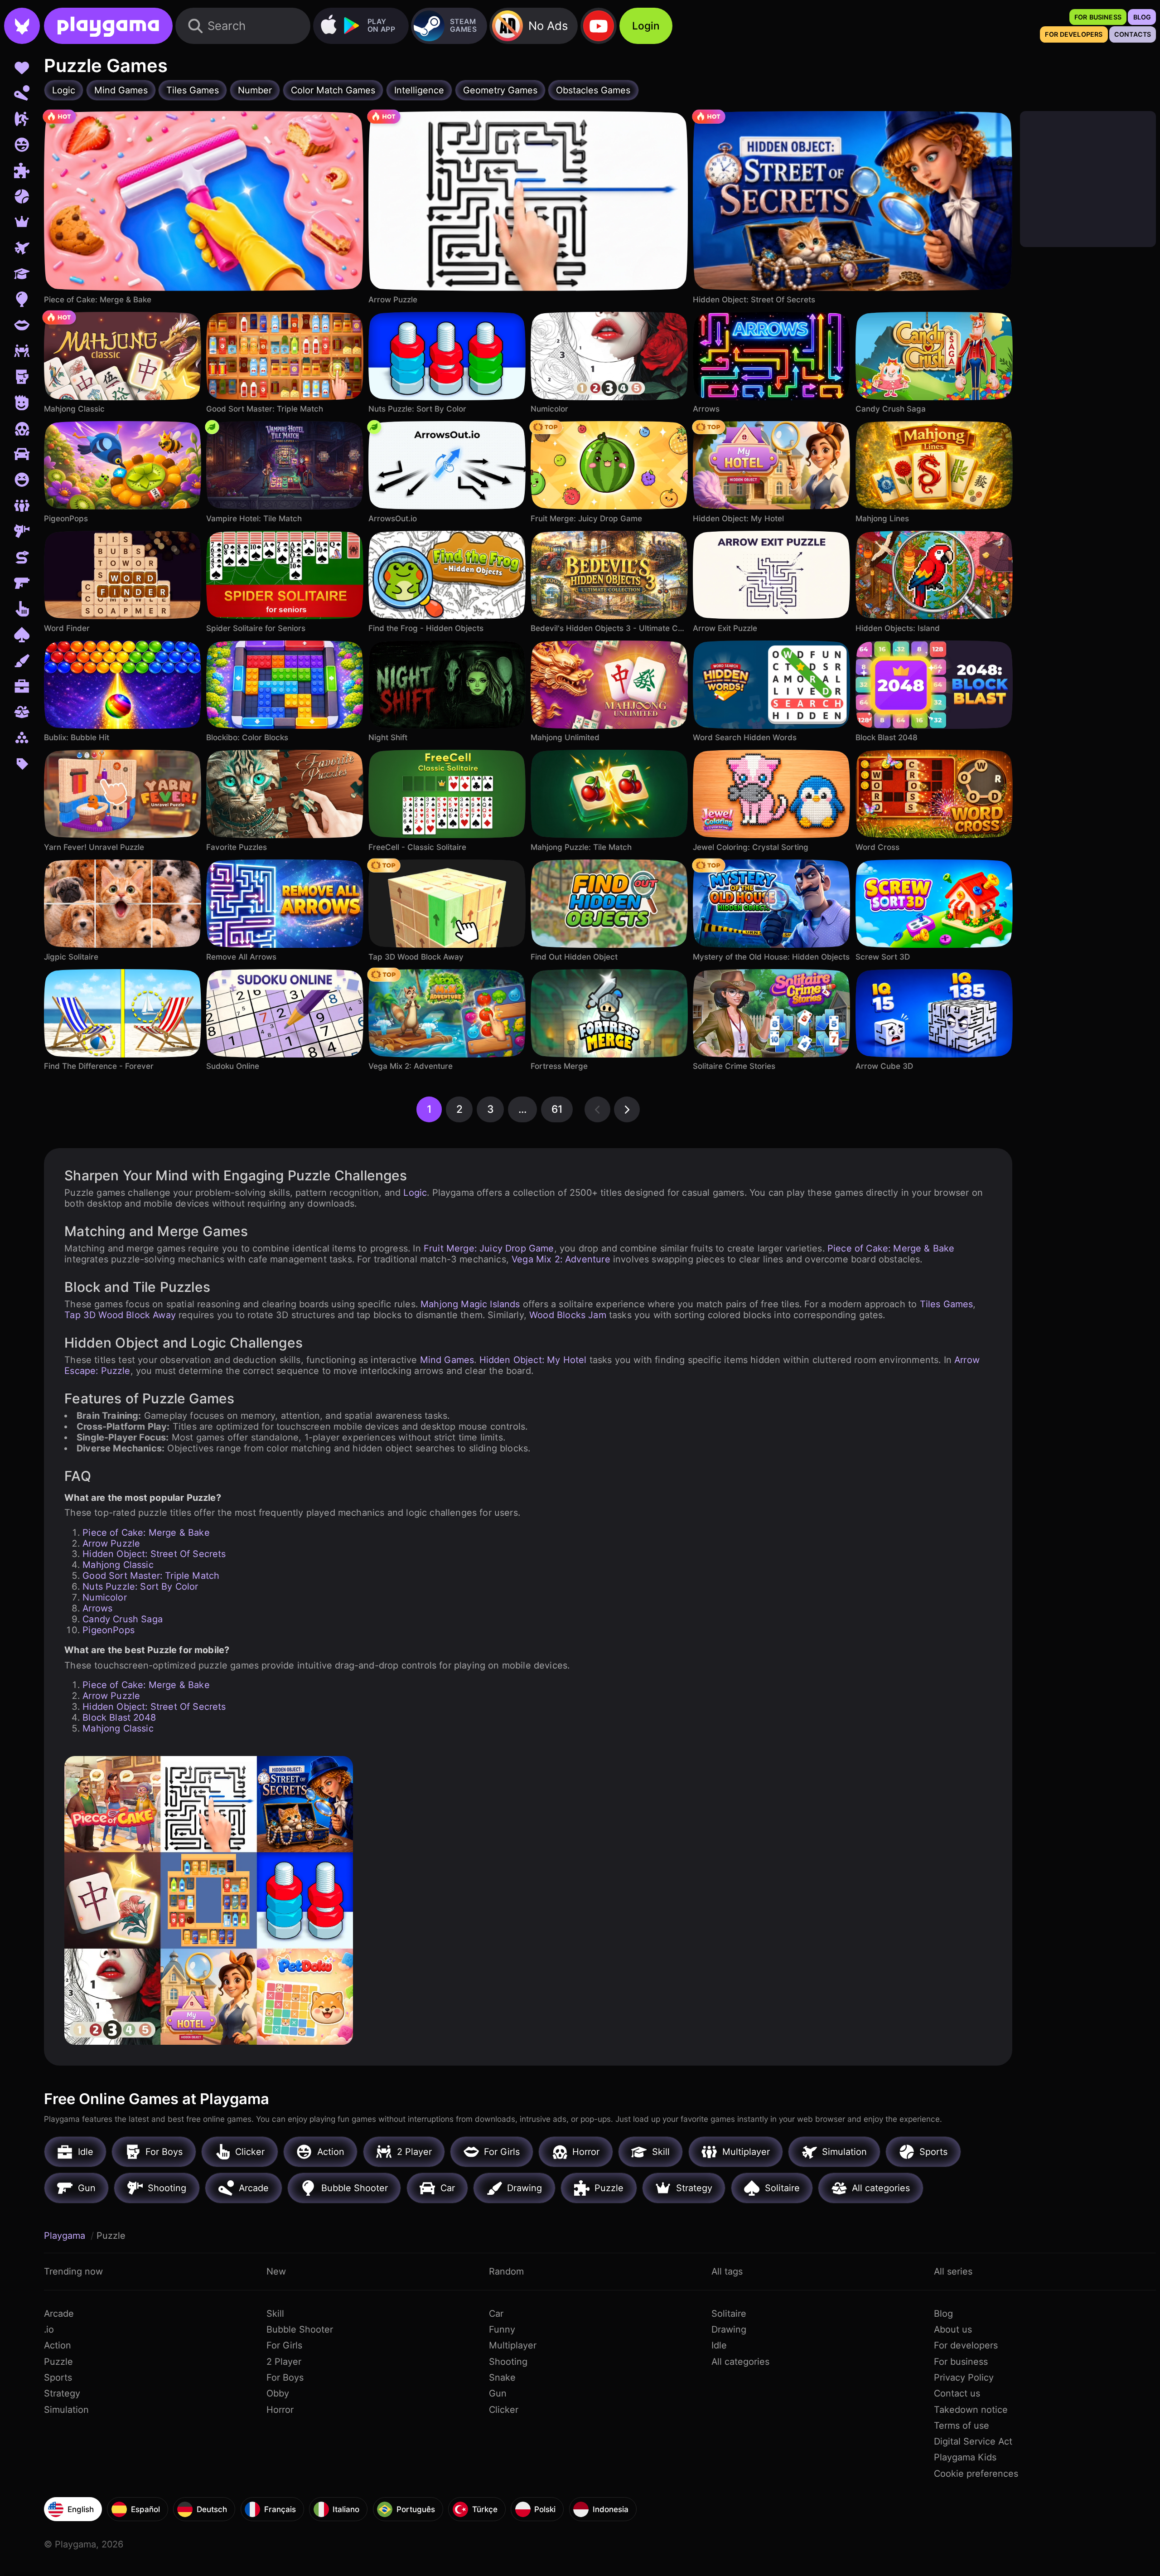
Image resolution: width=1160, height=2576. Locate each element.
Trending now (73, 2271)
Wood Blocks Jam (568, 1315)
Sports (58, 2377)
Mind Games (447, 1360)
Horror (280, 2410)
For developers (966, 2345)
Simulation (66, 2410)
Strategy (62, 2393)
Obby (278, 2393)
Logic (415, 1193)
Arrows (97, 1608)
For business (961, 2362)
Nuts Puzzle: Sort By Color (140, 1586)
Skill (275, 2314)
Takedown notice (971, 2410)
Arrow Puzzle (111, 1543)
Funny (502, 2329)
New (276, 2271)
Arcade (59, 2314)
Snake (502, 2377)
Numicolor (105, 1597)
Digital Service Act (973, 2441)
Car (496, 2314)
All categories (740, 2362)
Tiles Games (947, 1304)
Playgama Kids (965, 2457)
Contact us (957, 2393)
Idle (719, 2345)
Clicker (504, 2410)
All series (953, 2271)
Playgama (66, 2236)
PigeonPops (109, 1630)
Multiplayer (513, 2345)
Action (58, 2345)
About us (953, 2329)
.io (49, 2329)
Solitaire (729, 2314)
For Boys (285, 2377)
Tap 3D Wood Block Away (120, 1315)
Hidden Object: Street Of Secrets (154, 1554)
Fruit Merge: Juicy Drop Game (489, 1248)
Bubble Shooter (300, 2329)
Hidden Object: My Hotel (533, 1360)
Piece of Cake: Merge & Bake (891, 1248)
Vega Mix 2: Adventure (561, 1259)
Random (506, 2271)
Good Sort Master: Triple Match (151, 1576)
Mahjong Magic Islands (470, 1304)
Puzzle (58, 2362)
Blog (943, 2314)
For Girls (284, 2345)
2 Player (284, 2362)
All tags (727, 2271)
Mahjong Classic (118, 1565)
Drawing (729, 2329)
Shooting (508, 2362)
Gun (498, 2393)
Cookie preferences (976, 2474)
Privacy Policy (964, 2377)
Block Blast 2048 (119, 1717)
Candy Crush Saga (123, 1619)
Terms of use (962, 2426)
